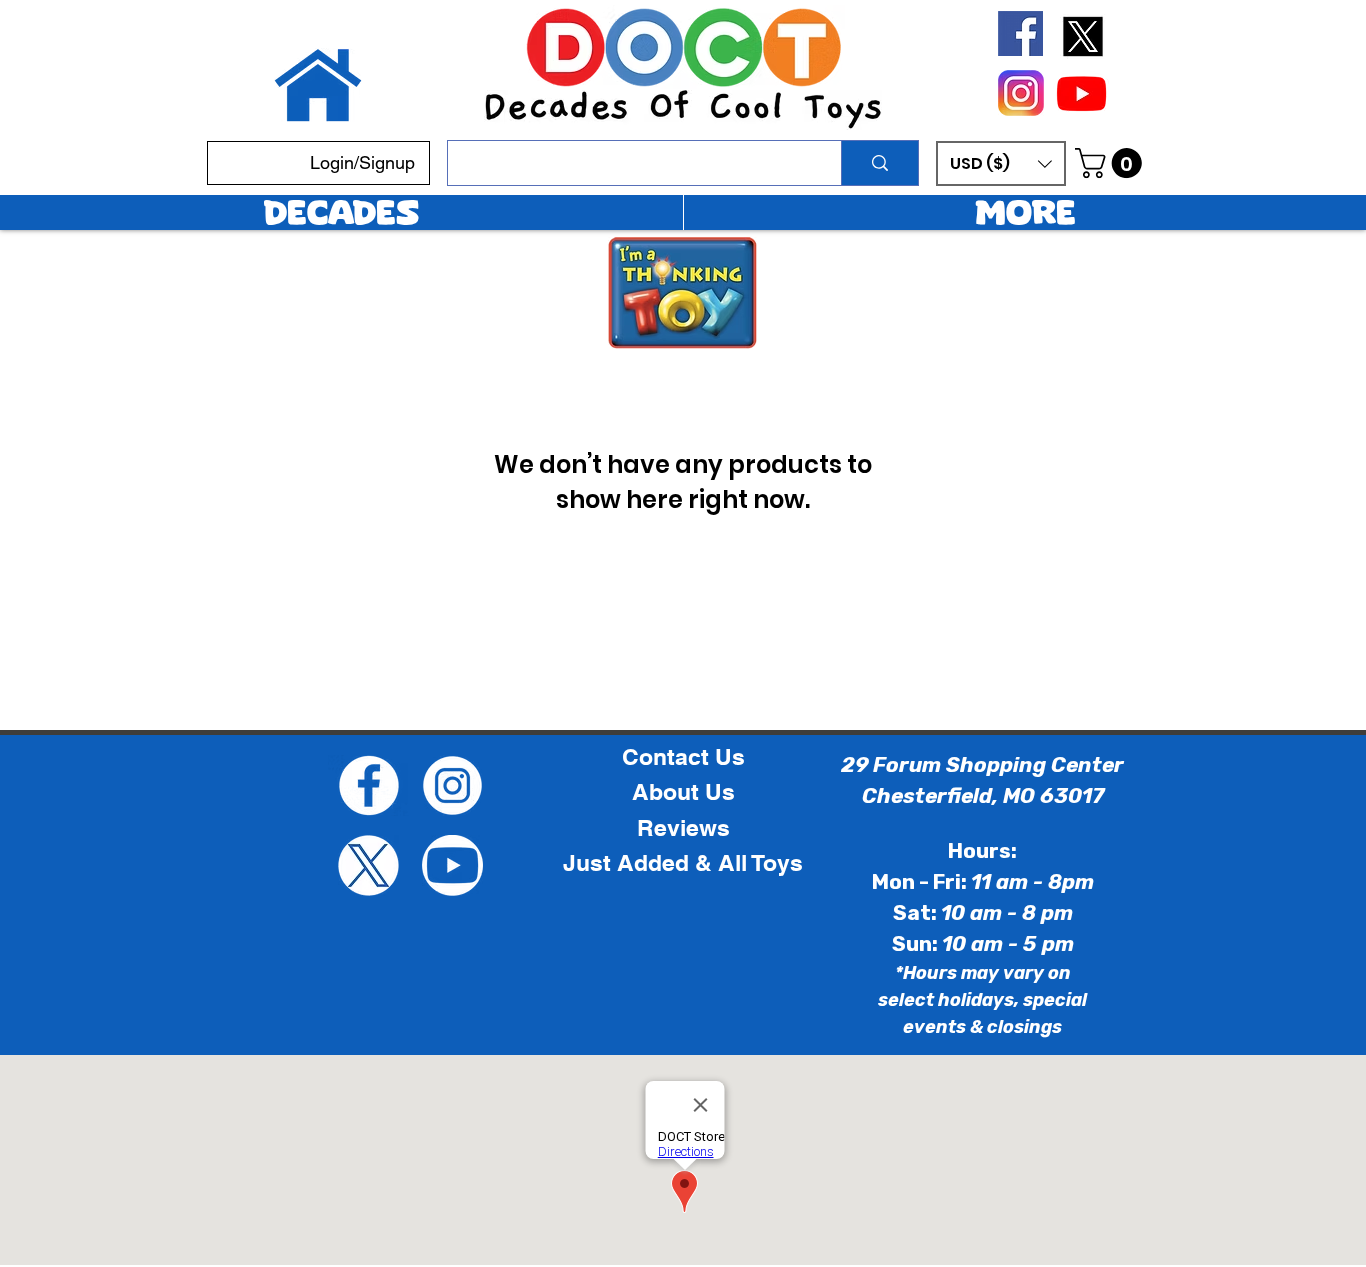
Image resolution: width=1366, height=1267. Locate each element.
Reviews (683, 828)
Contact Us (683, 757)
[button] (1001, 163)
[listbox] (1001, 163)
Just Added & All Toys (683, 863)
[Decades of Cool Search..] (879, 163)
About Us (683, 792)
